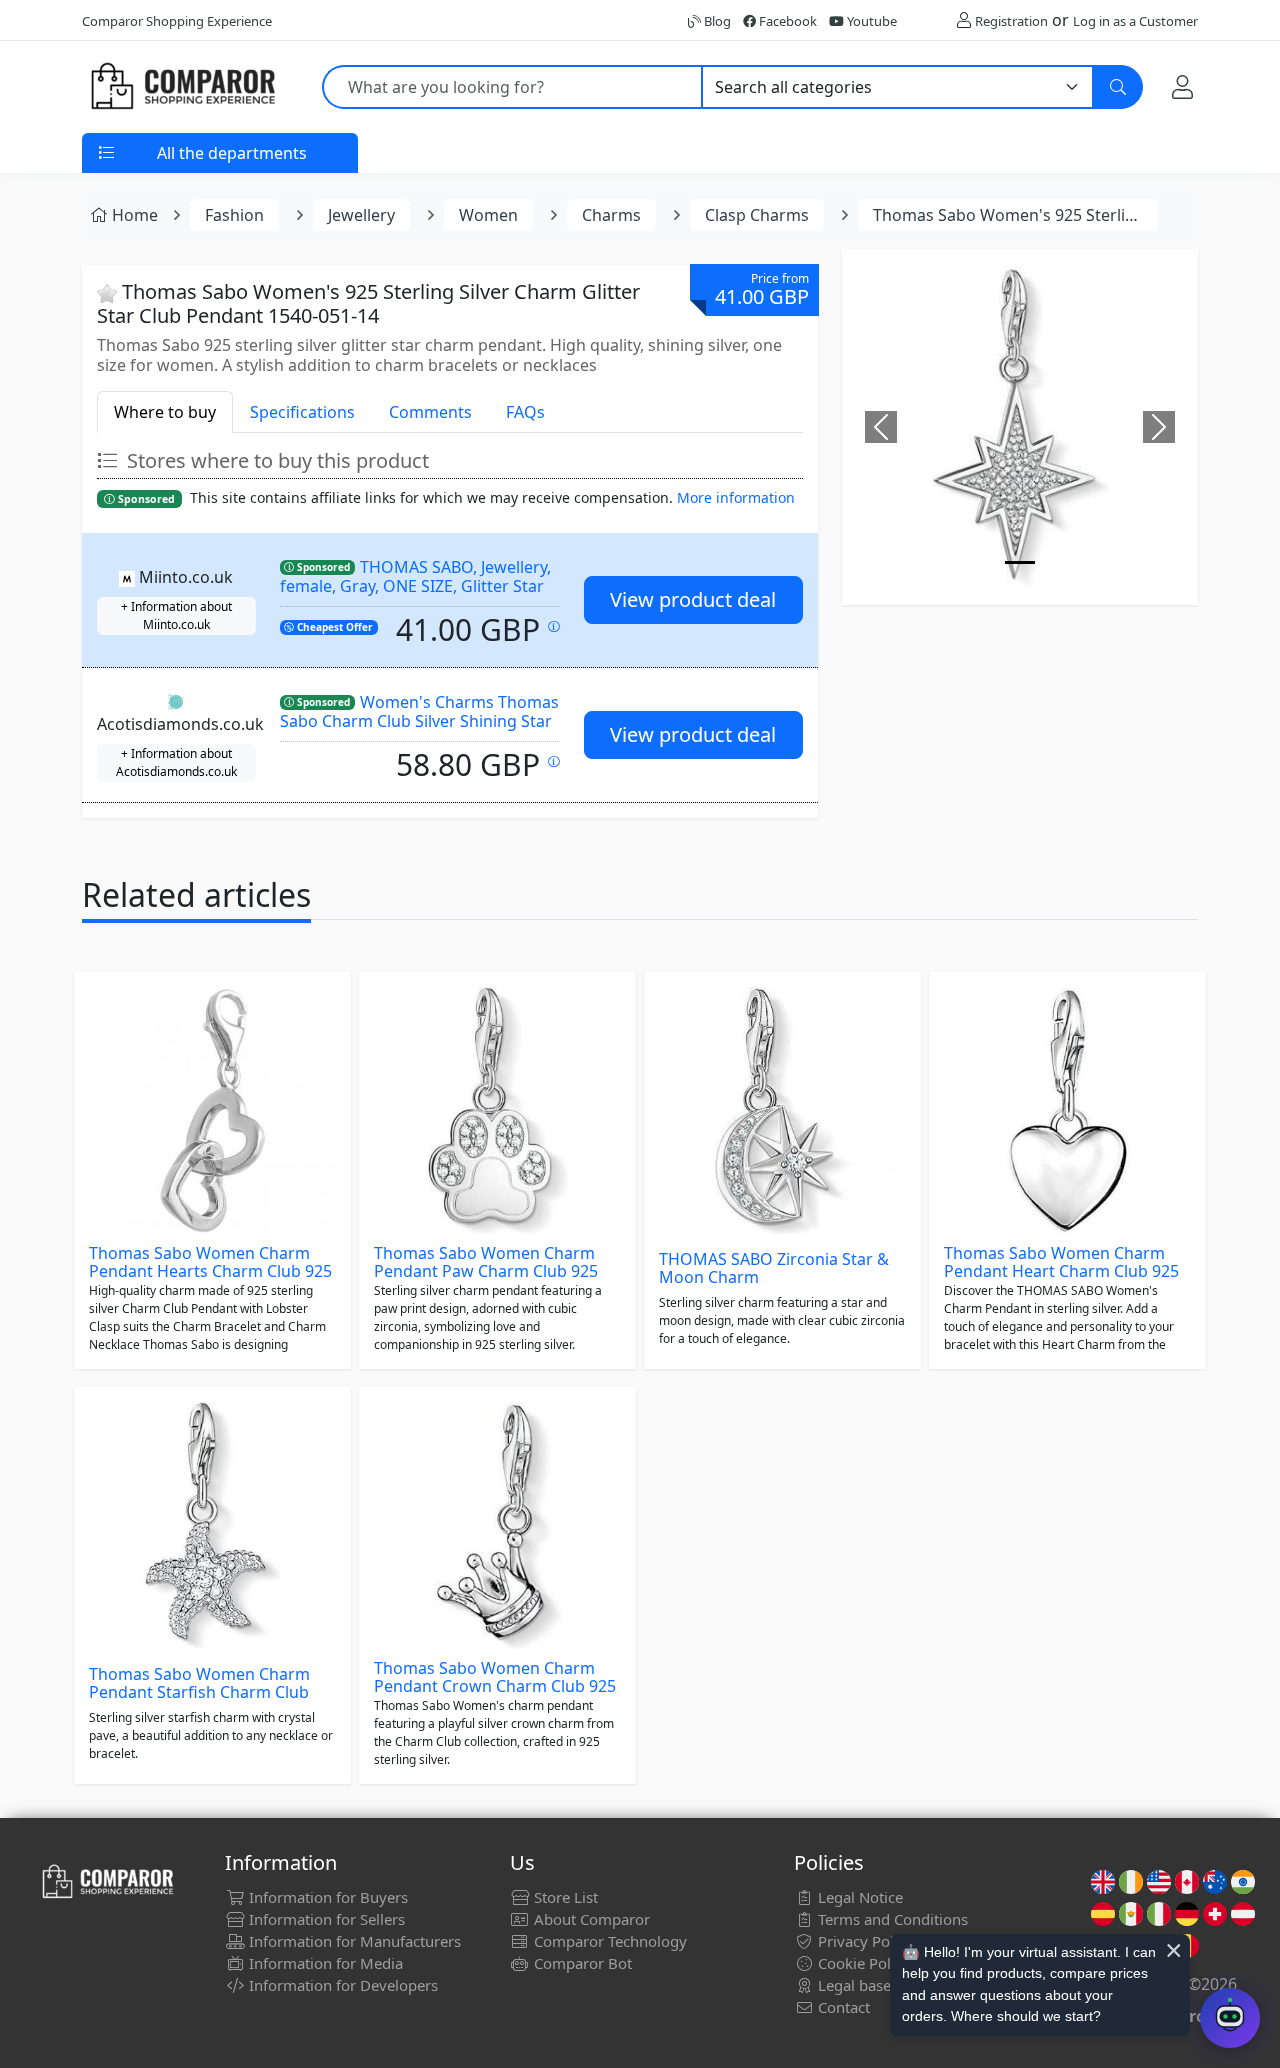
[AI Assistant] (1230, 2018)
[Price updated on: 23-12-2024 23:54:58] (554, 626)
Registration (1011, 21)
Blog (716, 21)
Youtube (870, 21)
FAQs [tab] (525, 412)
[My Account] (1182, 87)
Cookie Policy (862, 1963)
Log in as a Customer (1135, 21)
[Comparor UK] (182, 87)
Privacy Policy (863, 1941)
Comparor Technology (608, 1941)
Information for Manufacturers (353, 1941)
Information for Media (324, 1963)
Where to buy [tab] (165, 412)
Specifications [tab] (302, 412)
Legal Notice (858, 1897)
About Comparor (590, 1919)
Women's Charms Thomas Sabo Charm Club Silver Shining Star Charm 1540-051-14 (419, 720)
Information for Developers (341, 1985)
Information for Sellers (325, 1919)
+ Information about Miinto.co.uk (176, 615)
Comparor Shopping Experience (177, 21)
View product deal (693, 599)
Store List (564, 1897)
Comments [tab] (430, 412)
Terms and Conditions (891, 1919)
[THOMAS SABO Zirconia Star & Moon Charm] (782, 1110)
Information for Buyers (326, 1897)
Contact (842, 2007)
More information (736, 497)
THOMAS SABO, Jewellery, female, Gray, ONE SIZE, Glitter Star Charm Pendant (415, 585)
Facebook (786, 21)
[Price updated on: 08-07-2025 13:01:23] (554, 761)
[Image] (1020, 562)
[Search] (1118, 87)
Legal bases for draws (891, 1985)
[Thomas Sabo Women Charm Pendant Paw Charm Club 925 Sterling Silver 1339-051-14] (497, 1110)
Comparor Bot (581, 1963)
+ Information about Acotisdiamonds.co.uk (176, 762)
